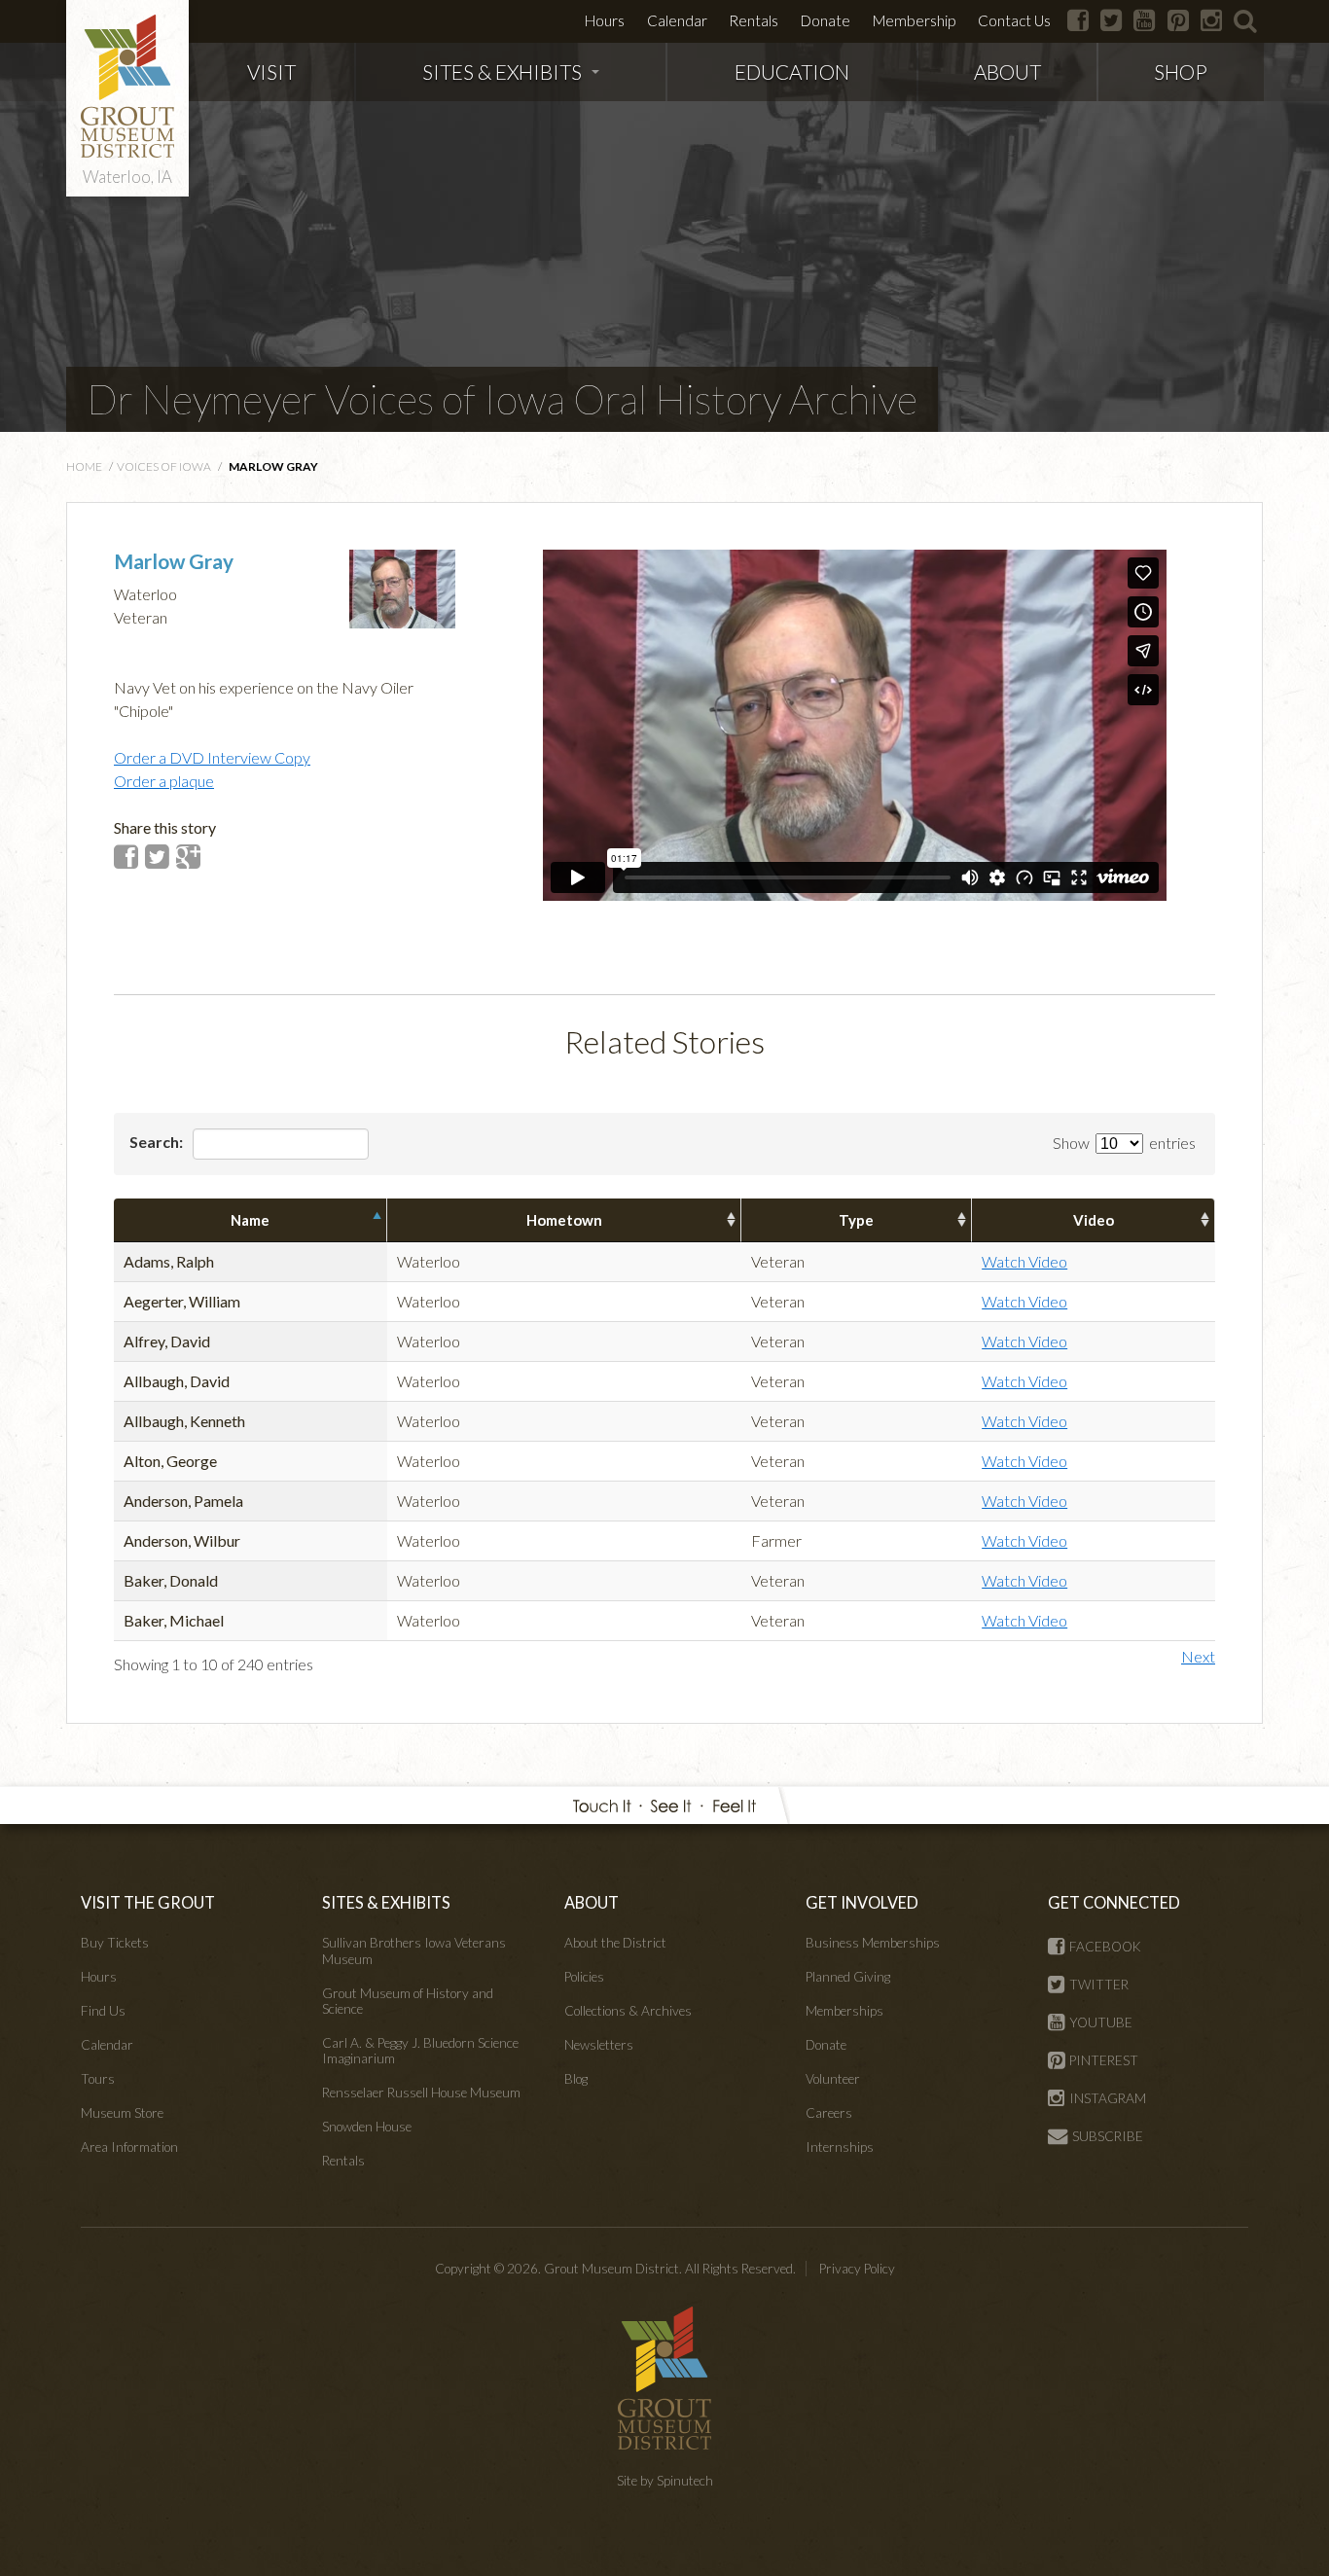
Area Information (129, 2147)
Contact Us (1014, 20)
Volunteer (833, 2079)
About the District (615, 1943)
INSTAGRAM (1108, 2098)
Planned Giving (848, 1977)
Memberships (844, 2011)
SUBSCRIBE (1108, 2136)
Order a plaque (164, 781)
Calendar (677, 20)
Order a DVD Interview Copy (212, 757)
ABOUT (1007, 72)
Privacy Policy (857, 2269)
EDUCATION (792, 72)
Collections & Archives (628, 2011)
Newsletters (599, 2045)
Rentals (754, 20)
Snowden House (367, 2127)
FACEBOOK (1105, 1947)
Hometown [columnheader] (564, 1220)
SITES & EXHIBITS (502, 72)
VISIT (271, 72)
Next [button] (1198, 1656)
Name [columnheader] (250, 1220)
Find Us (103, 2011)
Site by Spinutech (665, 2481)
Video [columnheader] (1094, 1220)
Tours (98, 2079)
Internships (840, 2147)
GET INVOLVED (862, 1902)
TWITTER (1099, 1985)
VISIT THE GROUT (148, 1902)
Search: (158, 1142)
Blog (576, 2079)
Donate (826, 20)
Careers (829, 2113)
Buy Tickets (115, 1943)
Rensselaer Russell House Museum (421, 2093)
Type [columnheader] (856, 1220)
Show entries (1124, 1143)
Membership (914, 20)
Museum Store (122, 2113)
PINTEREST (1104, 2060)
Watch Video (1024, 1261)
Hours (605, 20)
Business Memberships (873, 1943)
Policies (584, 1977)
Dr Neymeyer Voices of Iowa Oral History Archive (502, 399)
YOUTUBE (1101, 2022)
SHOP (1181, 72)
